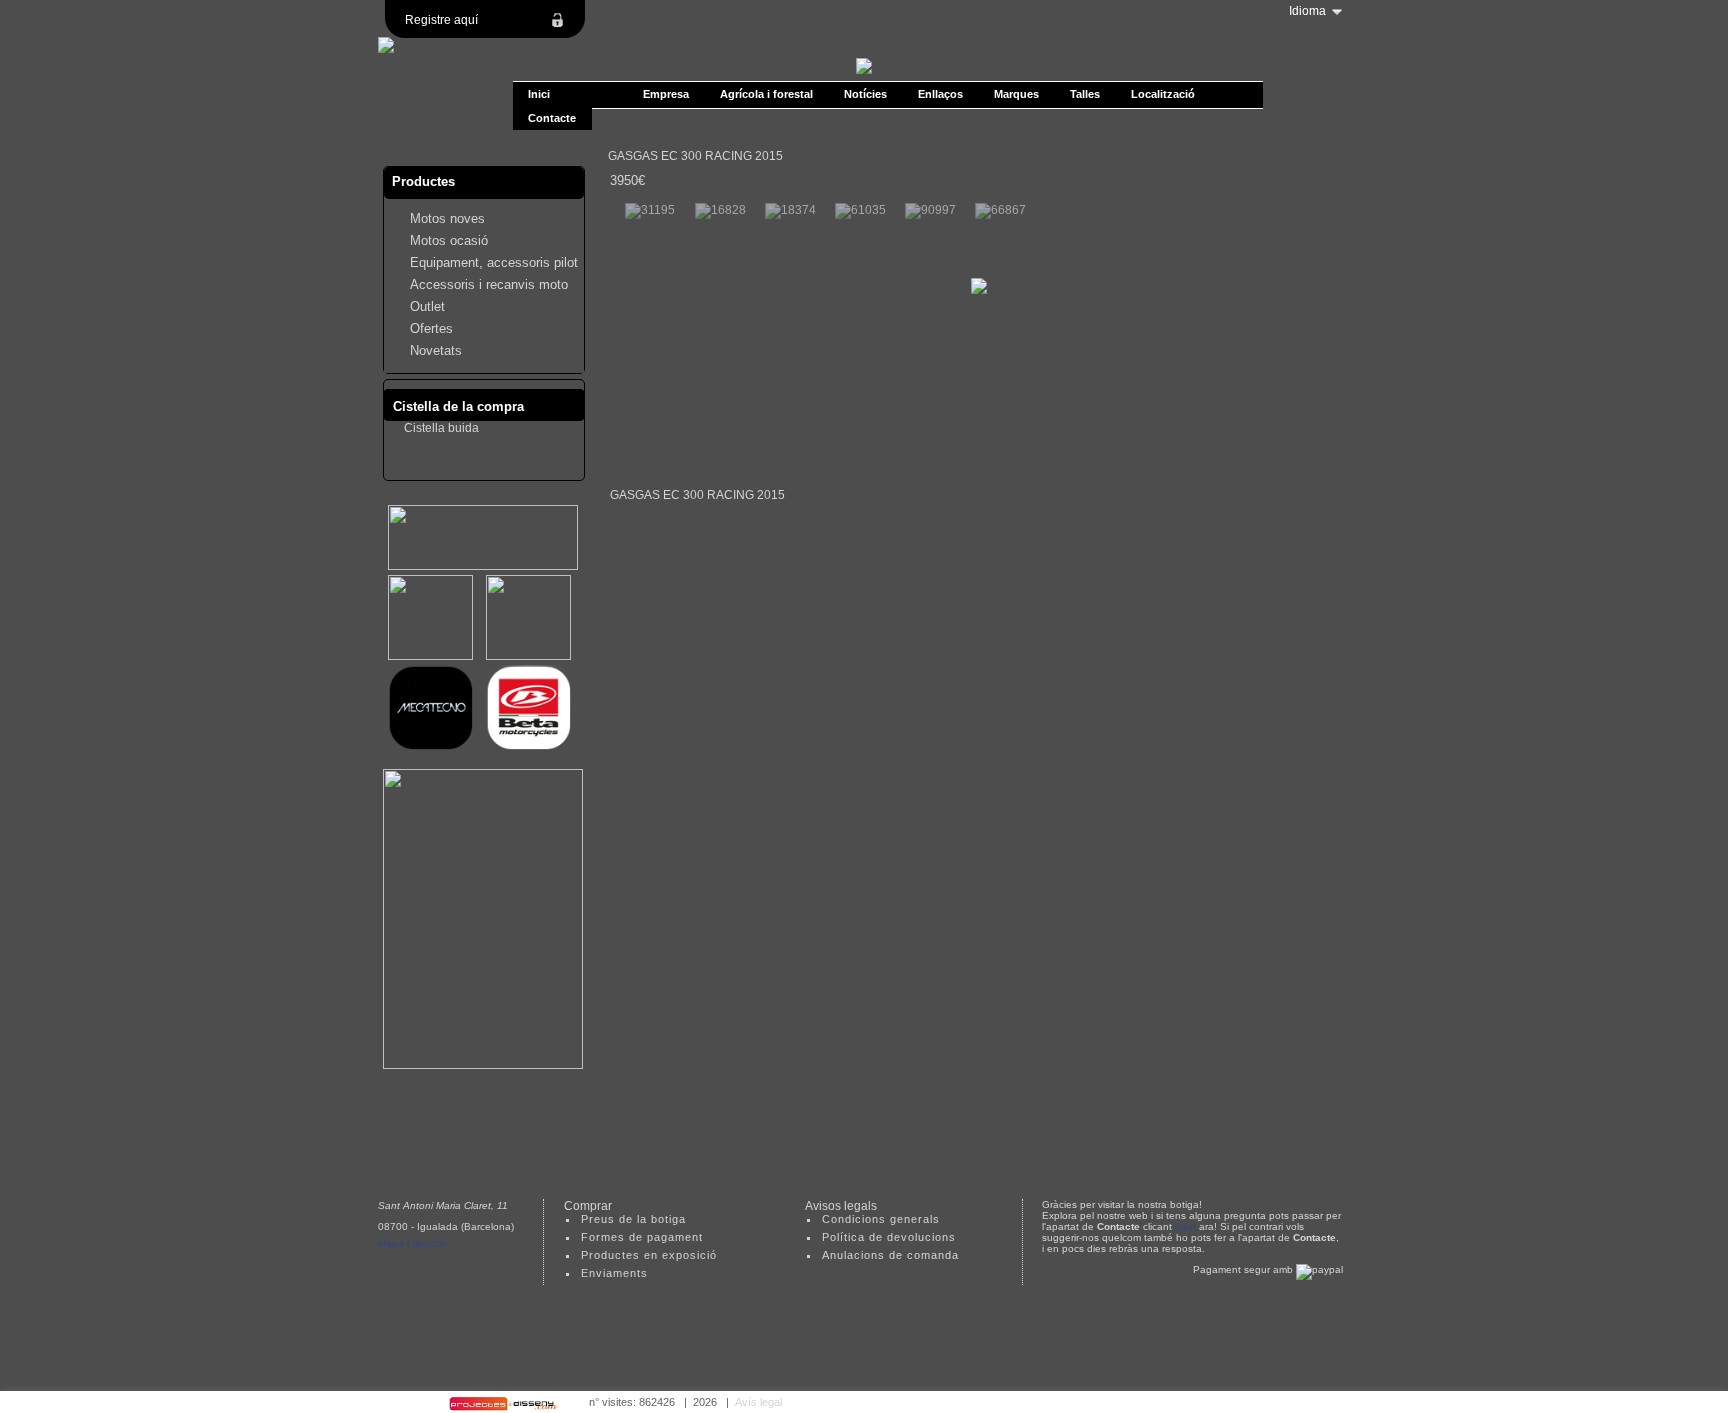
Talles (1085, 94)
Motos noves (447, 218)
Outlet (427, 306)
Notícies (865, 94)
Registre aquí (441, 20)
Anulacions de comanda (890, 1255)
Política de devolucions (889, 1237)
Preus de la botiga (633, 1219)
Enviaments (614, 1273)
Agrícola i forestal (766, 94)
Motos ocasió (449, 240)
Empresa (666, 94)
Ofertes (431, 328)
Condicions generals (881, 1219)
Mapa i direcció (412, 1243)
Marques (1016, 94)
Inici (539, 94)
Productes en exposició (649, 1255)
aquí (1185, 1226)
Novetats (436, 350)
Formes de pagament (642, 1237)
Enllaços (940, 94)
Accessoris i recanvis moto (489, 284)
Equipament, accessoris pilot (494, 262)
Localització (1163, 94)
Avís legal (758, 1402)
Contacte (552, 118)
